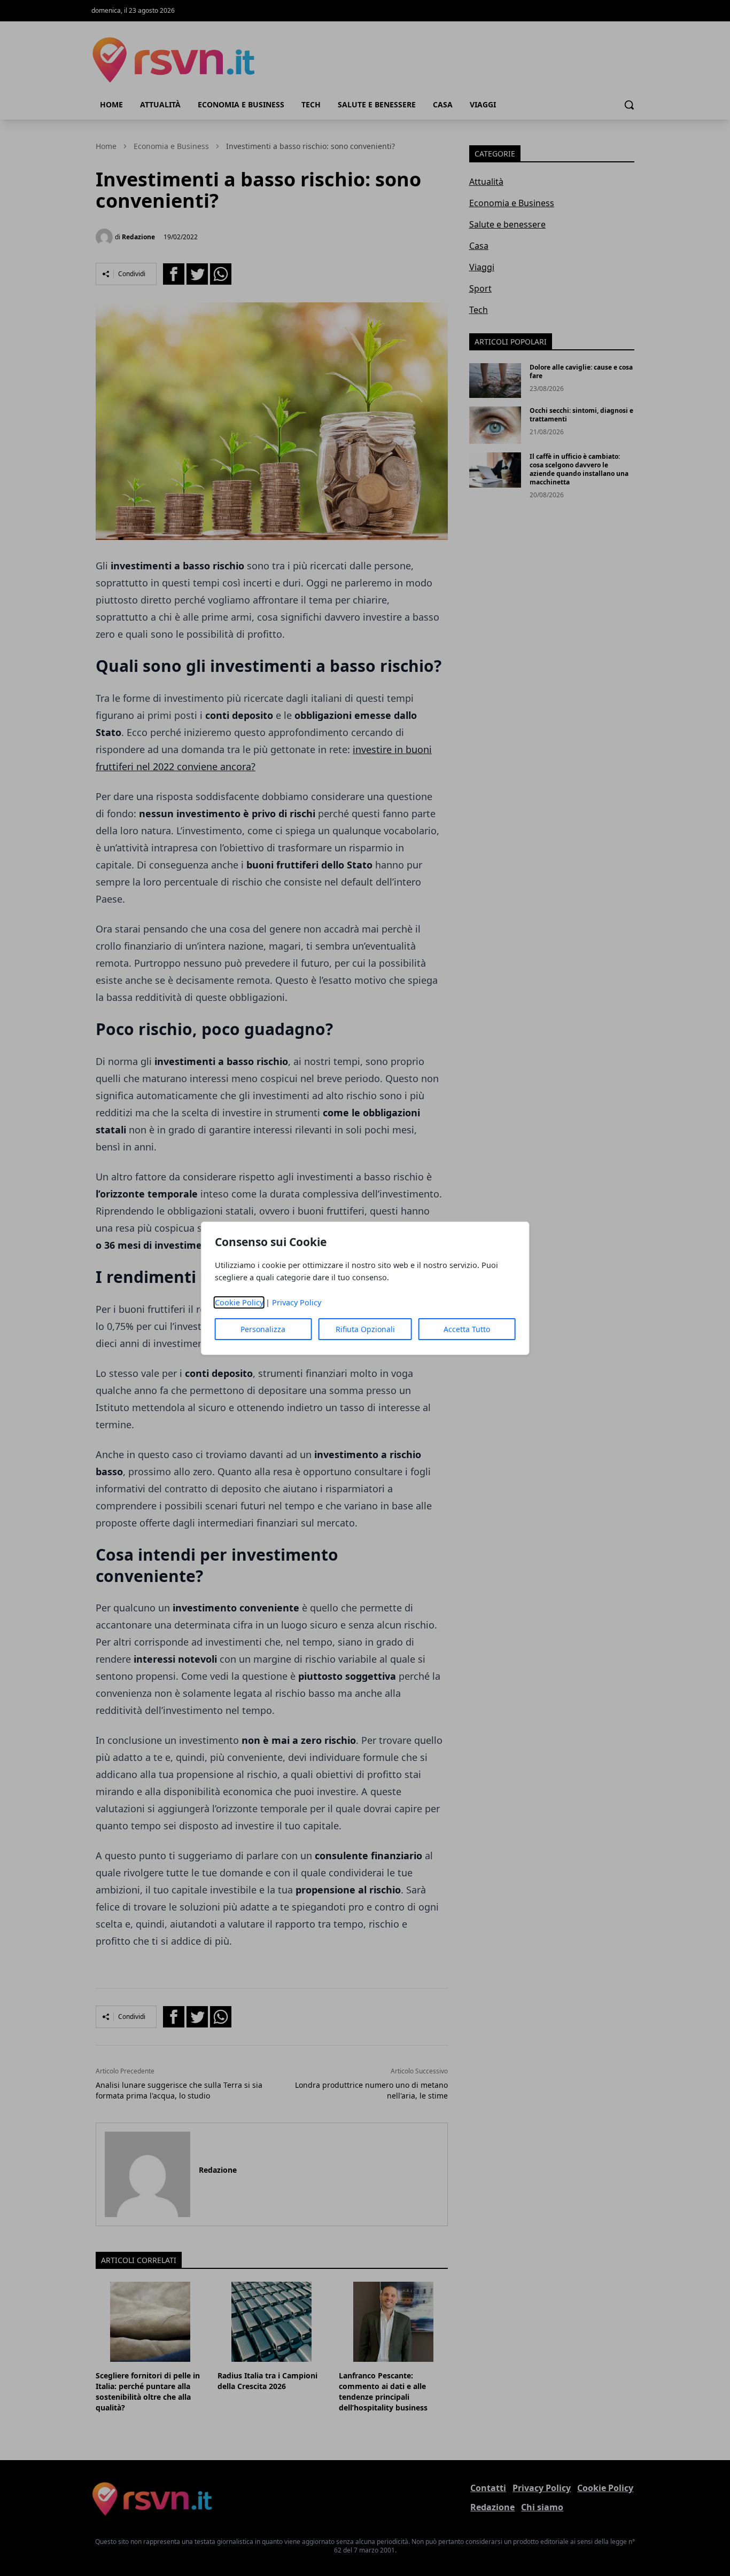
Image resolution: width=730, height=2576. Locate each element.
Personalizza (263, 1329)
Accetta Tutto (467, 1329)
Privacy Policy (297, 1302)
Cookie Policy (239, 1302)
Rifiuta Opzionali (365, 1329)
